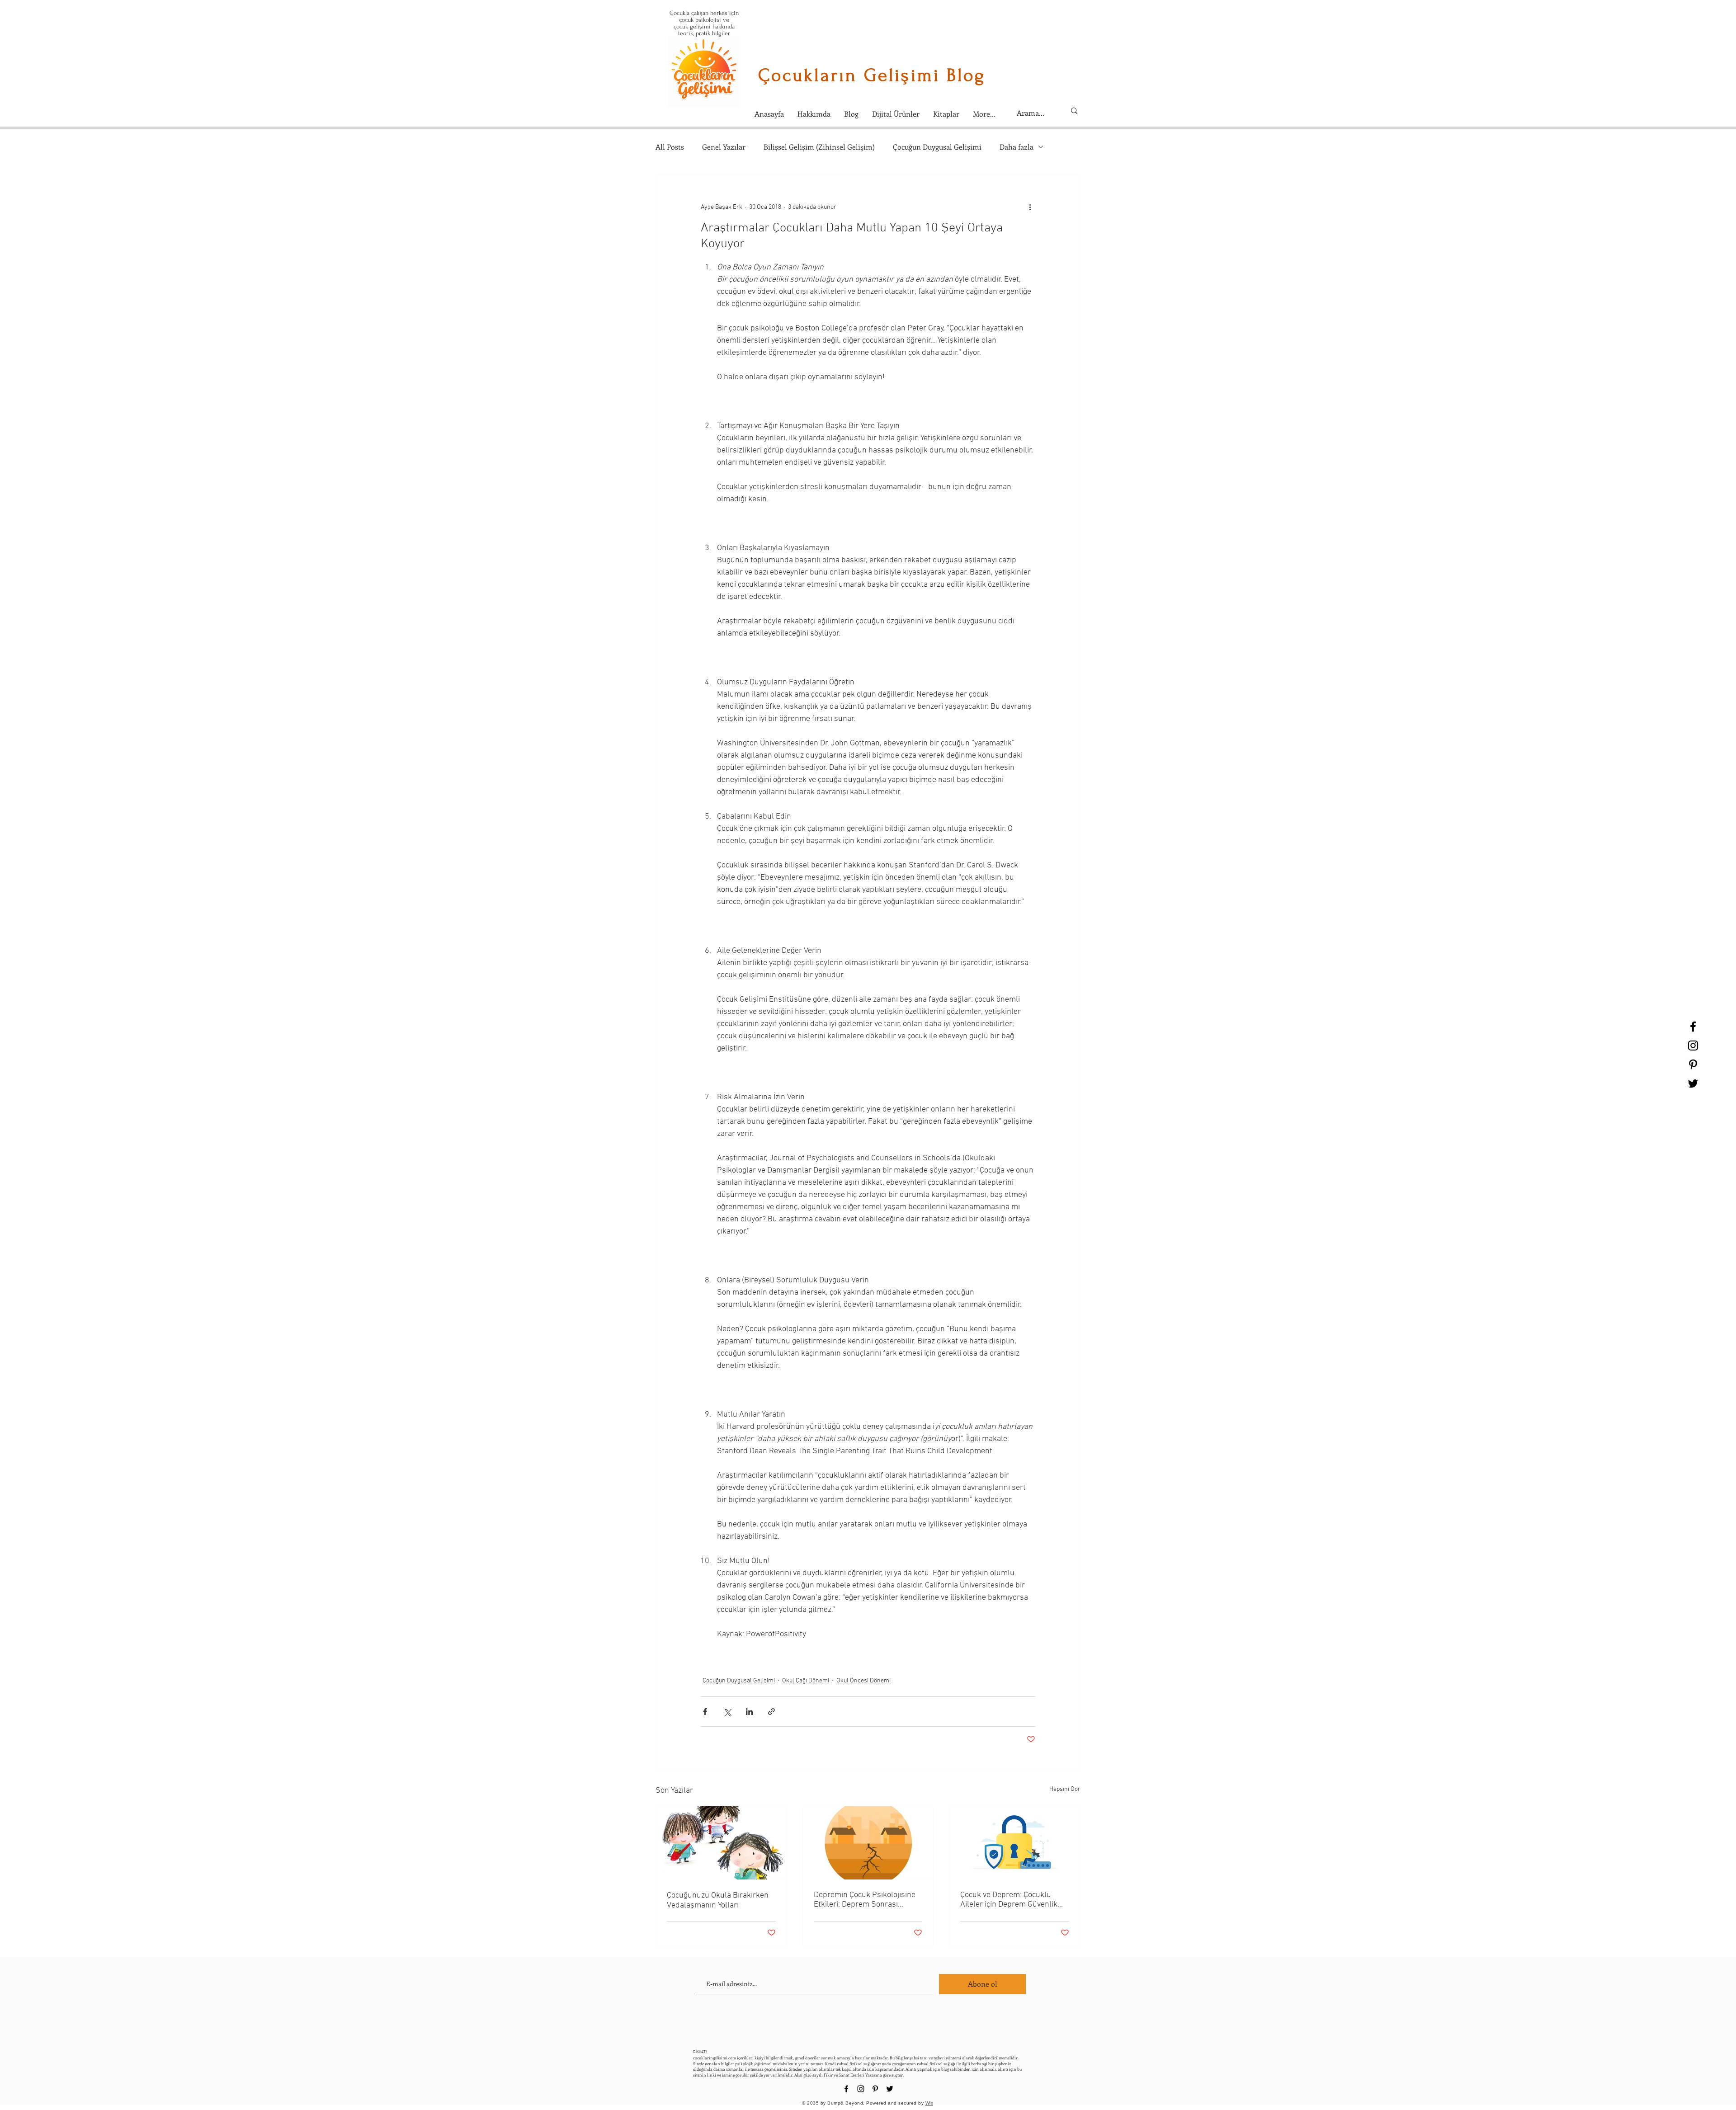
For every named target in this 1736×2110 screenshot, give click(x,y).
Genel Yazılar (724, 147)
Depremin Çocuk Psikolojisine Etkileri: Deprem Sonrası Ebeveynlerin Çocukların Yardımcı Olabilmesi (865, 1900)
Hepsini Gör (1065, 1789)
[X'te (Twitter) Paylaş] (727, 1712)
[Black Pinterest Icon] (1693, 1064)
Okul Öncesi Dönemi (863, 1681)
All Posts (670, 147)
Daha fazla (1017, 147)
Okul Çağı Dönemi (806, 1681)
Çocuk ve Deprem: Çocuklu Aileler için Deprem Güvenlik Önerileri (1009, 1900)
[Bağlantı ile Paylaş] (771, 1712)
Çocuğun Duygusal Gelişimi (937, 147)
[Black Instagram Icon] (1693, 1046)
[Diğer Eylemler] (1030, 207)
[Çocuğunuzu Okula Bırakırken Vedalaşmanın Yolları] (721, 1843)
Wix (929, 2103)
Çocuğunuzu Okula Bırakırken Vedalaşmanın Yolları (718, 1900)
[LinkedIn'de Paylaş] (749, 1712)
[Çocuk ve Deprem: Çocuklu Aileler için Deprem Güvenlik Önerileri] (1015, 1843)
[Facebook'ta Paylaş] (705, 1712)
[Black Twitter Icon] (1693, 1083)
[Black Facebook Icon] (1693, 1027)
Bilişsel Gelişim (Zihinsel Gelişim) (819, 147)
